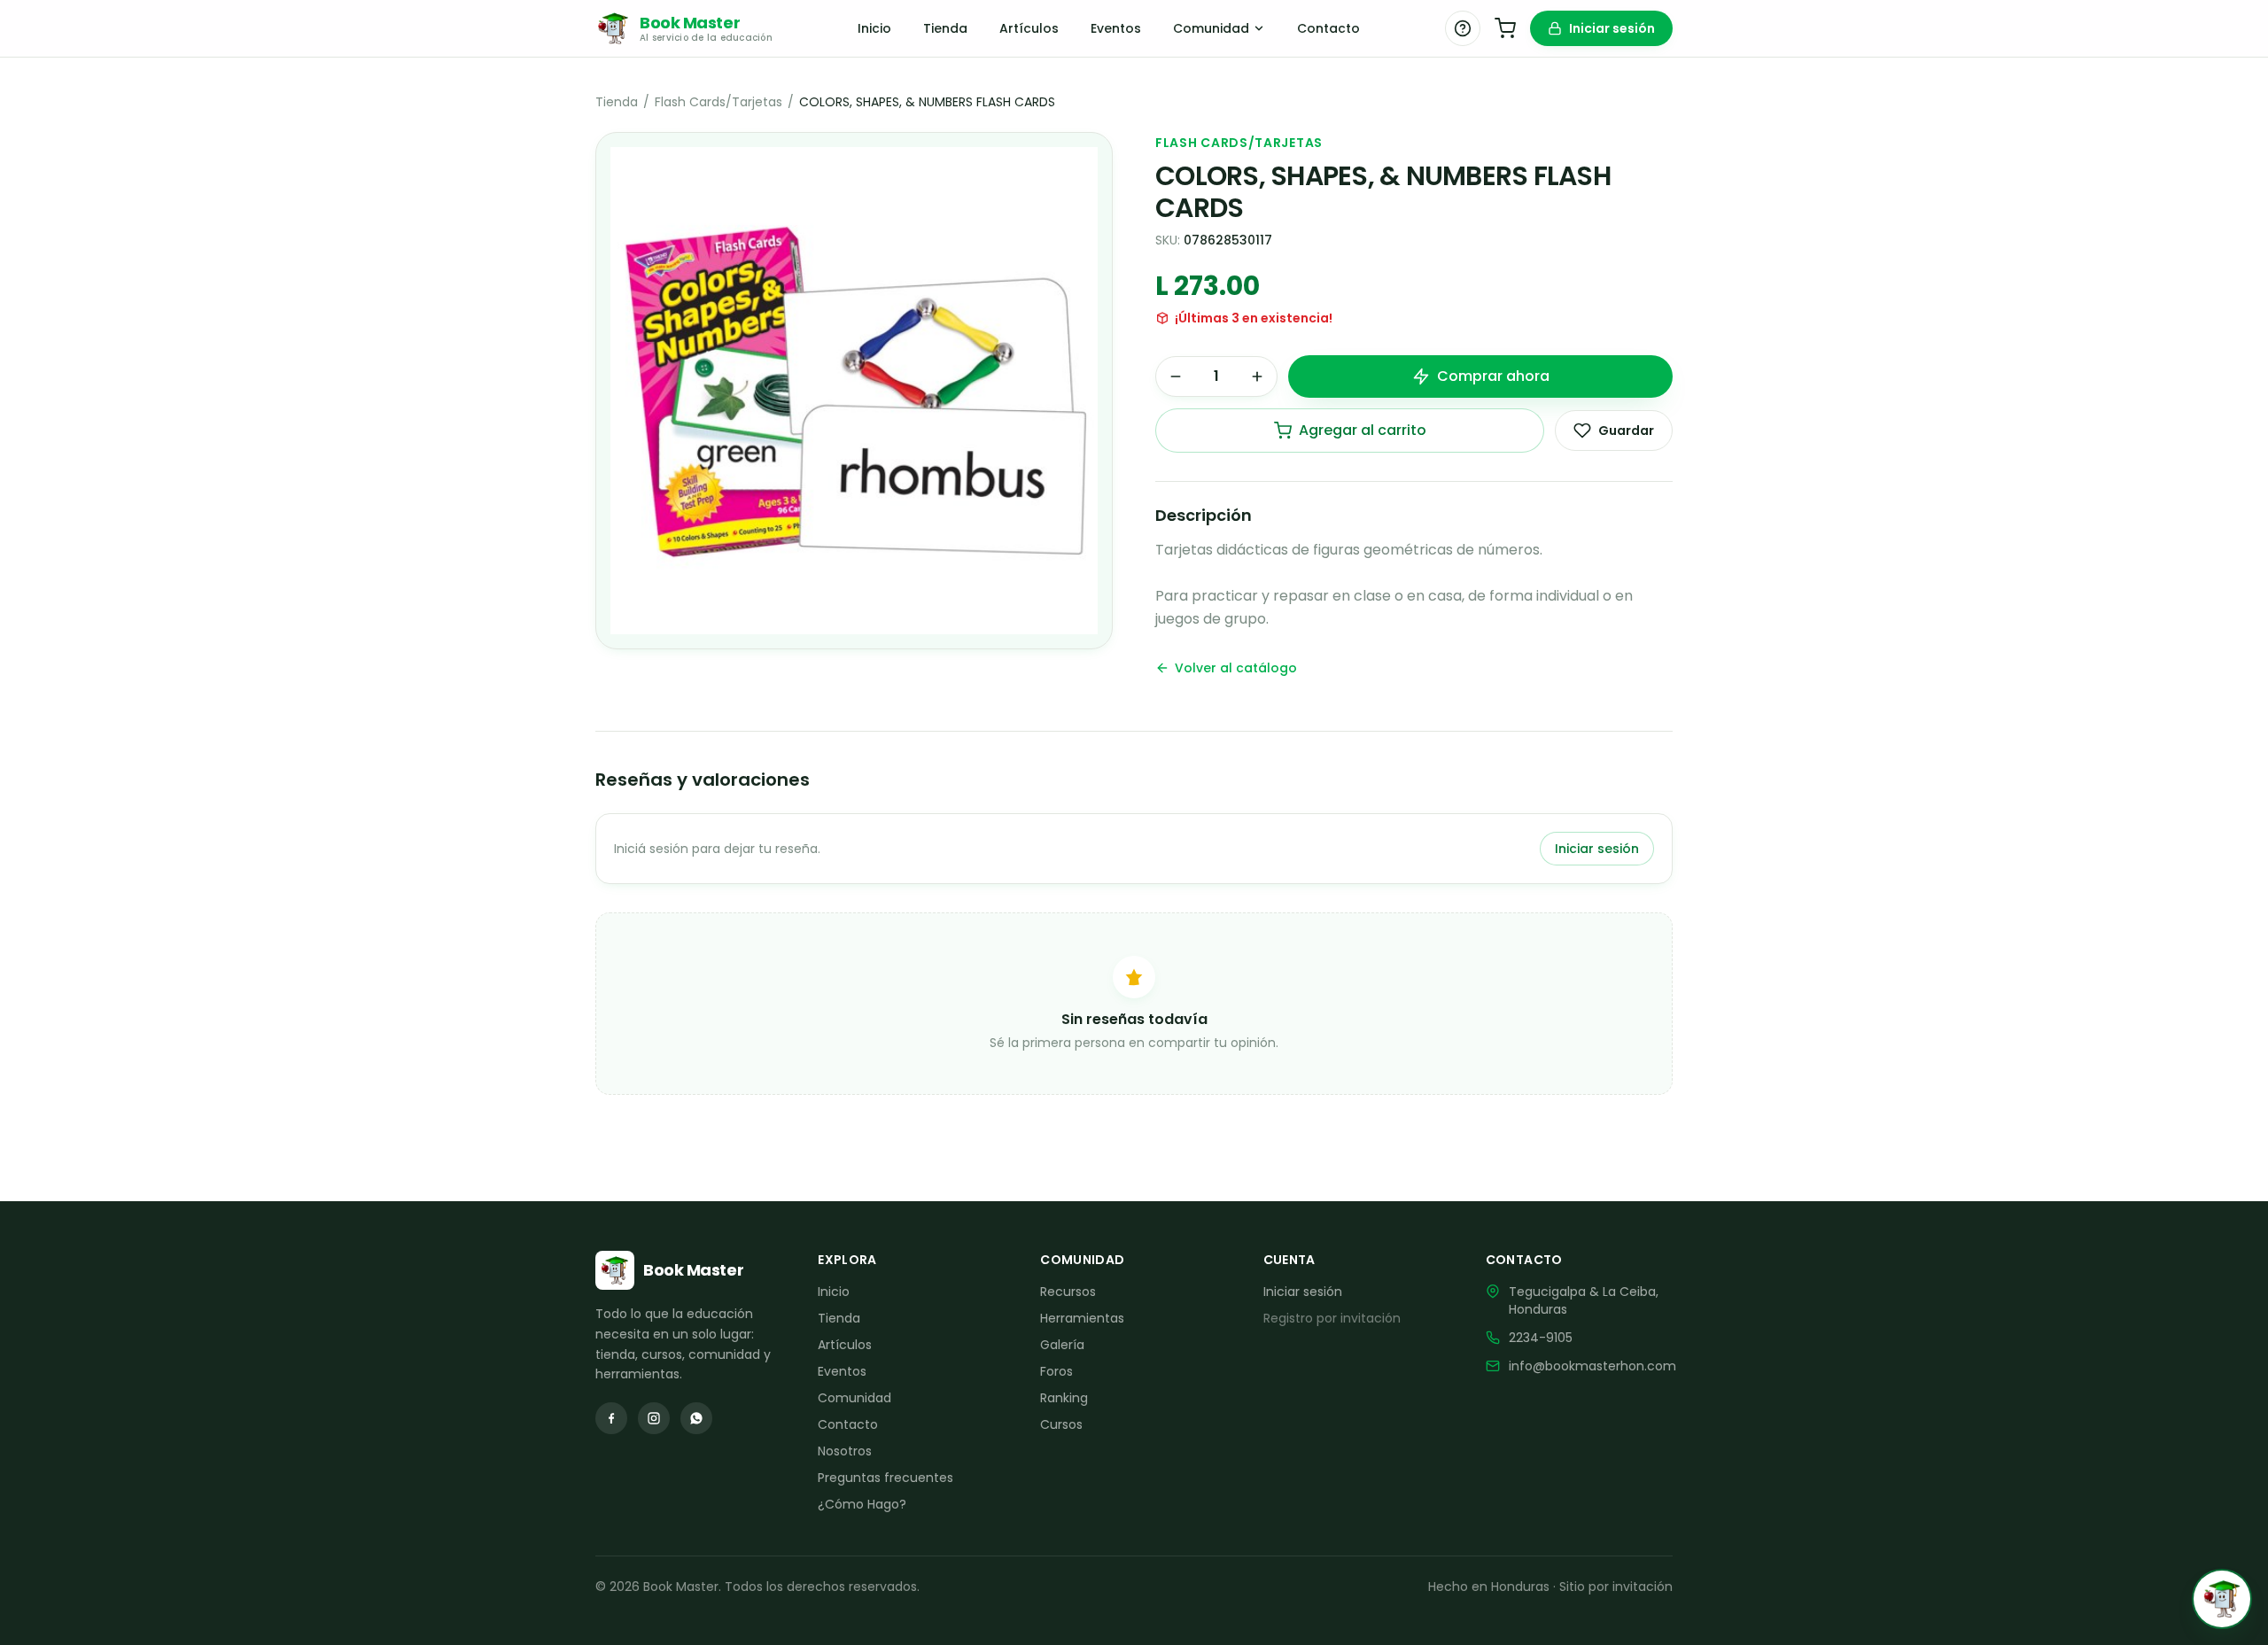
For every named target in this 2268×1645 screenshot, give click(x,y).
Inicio (874, 28)
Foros (1056, 1371)
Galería (1062, 1345)
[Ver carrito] (1505, 28)
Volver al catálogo (1236, 668)
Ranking (1064, 1398)
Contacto (1328, 28)
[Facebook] (611, 1418)
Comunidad (1211, 28)
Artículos (1029, 28)
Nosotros (845, 1451)
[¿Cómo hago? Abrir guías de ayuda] (1463, 28)
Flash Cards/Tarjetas (718, 102)
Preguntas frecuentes (885, 1478)
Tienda (945, 28)
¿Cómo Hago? (862, 1504)
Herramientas (1082, 1318)
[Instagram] (654, 1418)
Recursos (1068, 1292)
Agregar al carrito (1363, 430)
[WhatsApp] (696, 1418)
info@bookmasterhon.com (1592, 1366)
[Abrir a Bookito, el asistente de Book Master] (2222, 1599)
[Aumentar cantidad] (1257, 376)
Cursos (1061, 1424)
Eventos (1116, 28)
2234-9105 (1541, 1338)
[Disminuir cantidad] (1176, 376)
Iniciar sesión (1612, 28)
